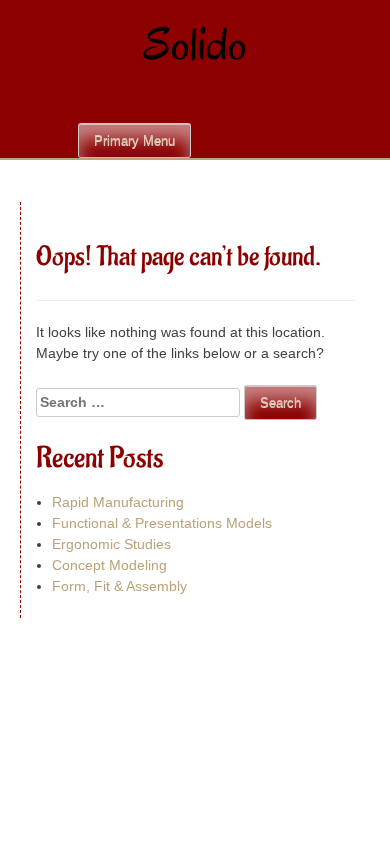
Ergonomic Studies (111, 544)
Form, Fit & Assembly (119, 586)
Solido (195, 44)
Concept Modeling (109, 565)
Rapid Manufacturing (118, 502)
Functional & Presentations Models (162, 523)
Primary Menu (134, 140)
